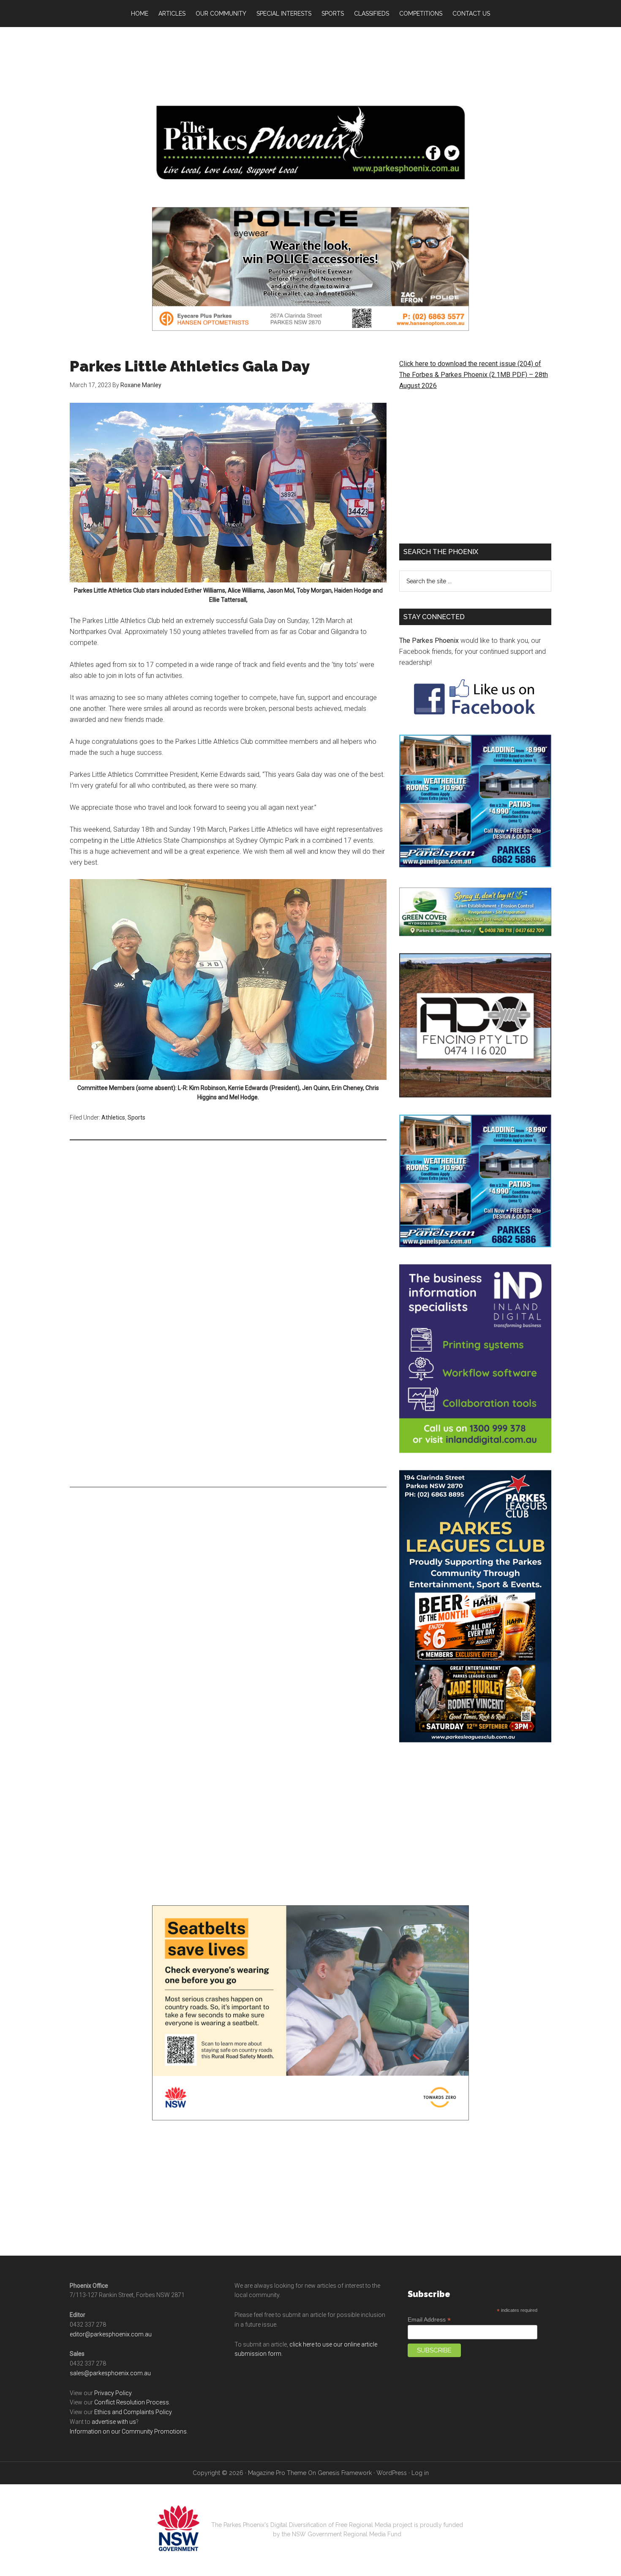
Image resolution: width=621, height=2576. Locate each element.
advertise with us (114, 2422)
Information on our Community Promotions (128, 2431)
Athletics (113, 1117)
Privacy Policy (113, 2393)
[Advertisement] (310, 63)
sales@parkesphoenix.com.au (110, 2373)
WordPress (392, 2473)
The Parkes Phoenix (429, 641)
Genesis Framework (345, 2473)
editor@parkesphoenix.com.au (111, 2334)
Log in (420, 2473)
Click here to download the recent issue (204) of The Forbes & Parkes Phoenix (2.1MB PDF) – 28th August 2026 (474, 375)
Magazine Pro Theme (277, 2473)
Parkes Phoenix (310, 143)
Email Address (429, 2320)
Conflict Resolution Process (132, 2402)
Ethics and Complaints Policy (133, 2412)
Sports (136, 1117)
